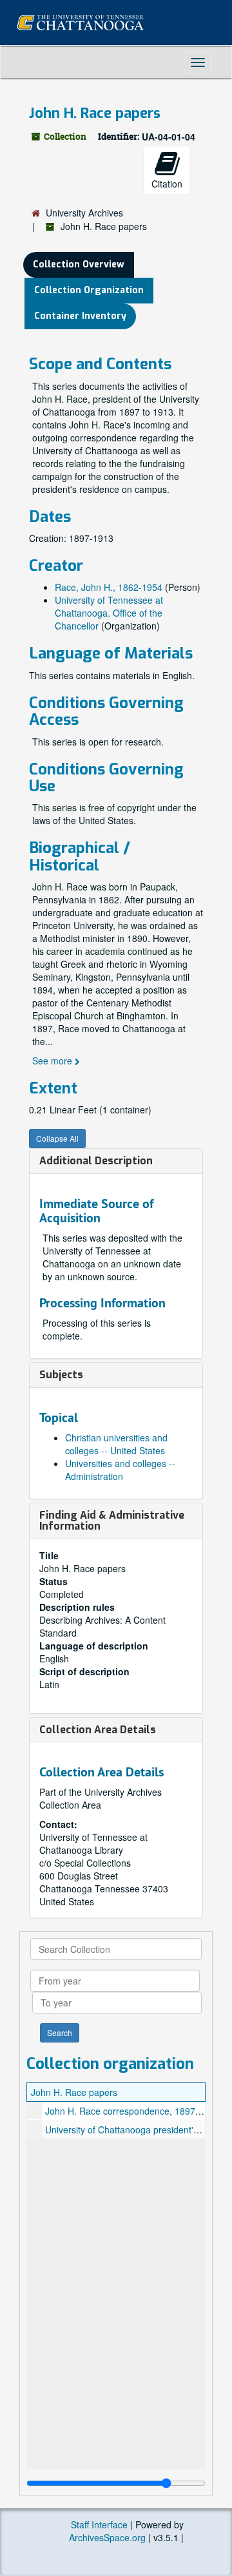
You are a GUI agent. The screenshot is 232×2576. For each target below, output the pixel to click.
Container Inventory (80, 316)
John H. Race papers (74, 2092)
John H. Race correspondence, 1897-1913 (132, 2111)
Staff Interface (99, 2524)
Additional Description (96, 1161)
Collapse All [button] (57, 1138)
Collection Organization (89, 290)
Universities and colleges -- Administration (120, 1470)
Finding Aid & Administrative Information (112, 1521)
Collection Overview (79, 264)
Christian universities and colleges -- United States (116, 1444)
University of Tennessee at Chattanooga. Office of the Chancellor (109, 613)
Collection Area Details (98, 1730)
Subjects (61, 1375)
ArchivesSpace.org (107, 2537)
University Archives (84, 213)
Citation (167, 184)
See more (53, 1061)
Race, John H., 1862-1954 (109, 587)
